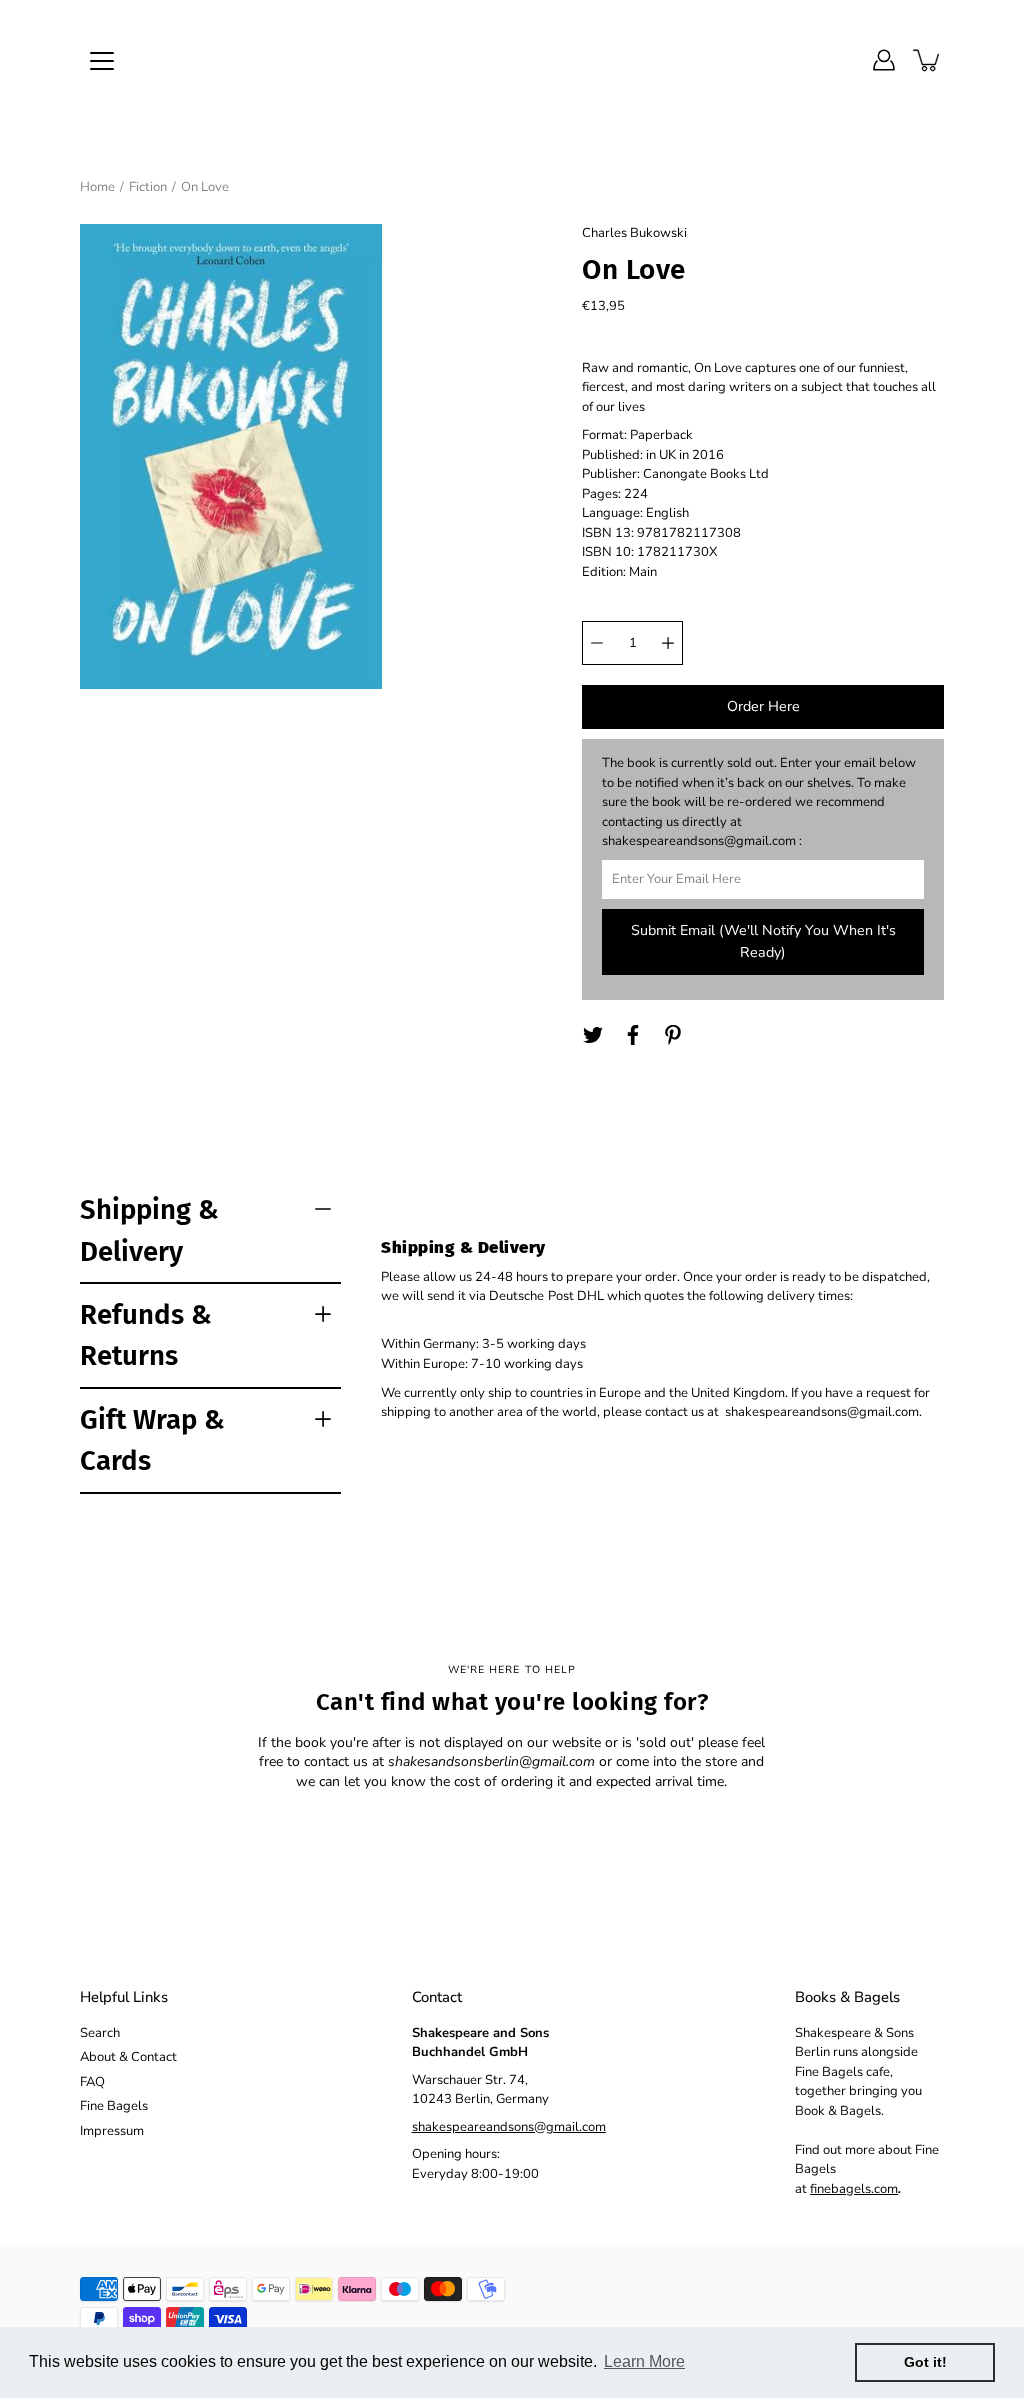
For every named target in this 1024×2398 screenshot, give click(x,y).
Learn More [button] (644, 2361)
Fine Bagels (114, 2106)
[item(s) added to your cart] (928, 60)
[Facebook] (633, 1035)
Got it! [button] (925, 2362)
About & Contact (128, 2057)
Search (100, 2033)
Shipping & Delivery (149, 1230)
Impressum (112, 2131)
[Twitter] (593, 1035)
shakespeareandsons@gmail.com (509, 2127)
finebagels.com (854, 2189)
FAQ (92, 2082)
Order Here (763, 706)
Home (97, 187)
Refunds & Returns (146, 1335)
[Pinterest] (673, 1035)
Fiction (148, 187)
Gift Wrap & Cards (152, 1440)
